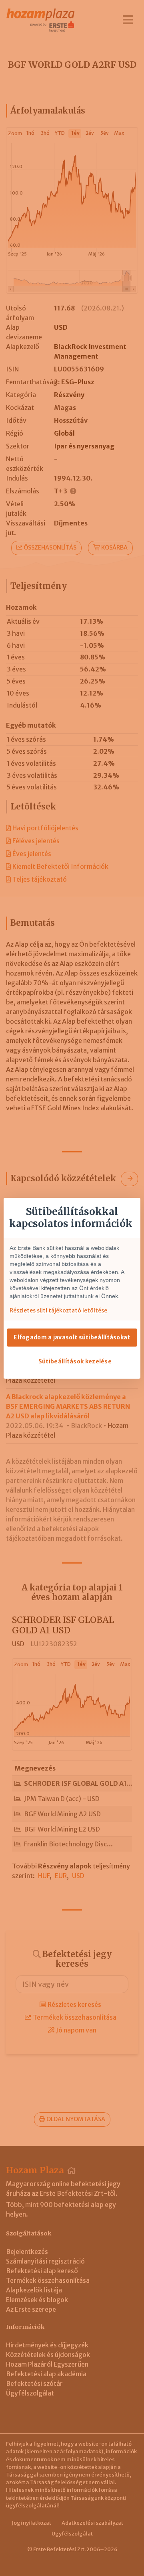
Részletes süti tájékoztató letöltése (58, 1310)
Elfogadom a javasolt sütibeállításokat (72, 1337)
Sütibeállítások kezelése (75, 1361)
